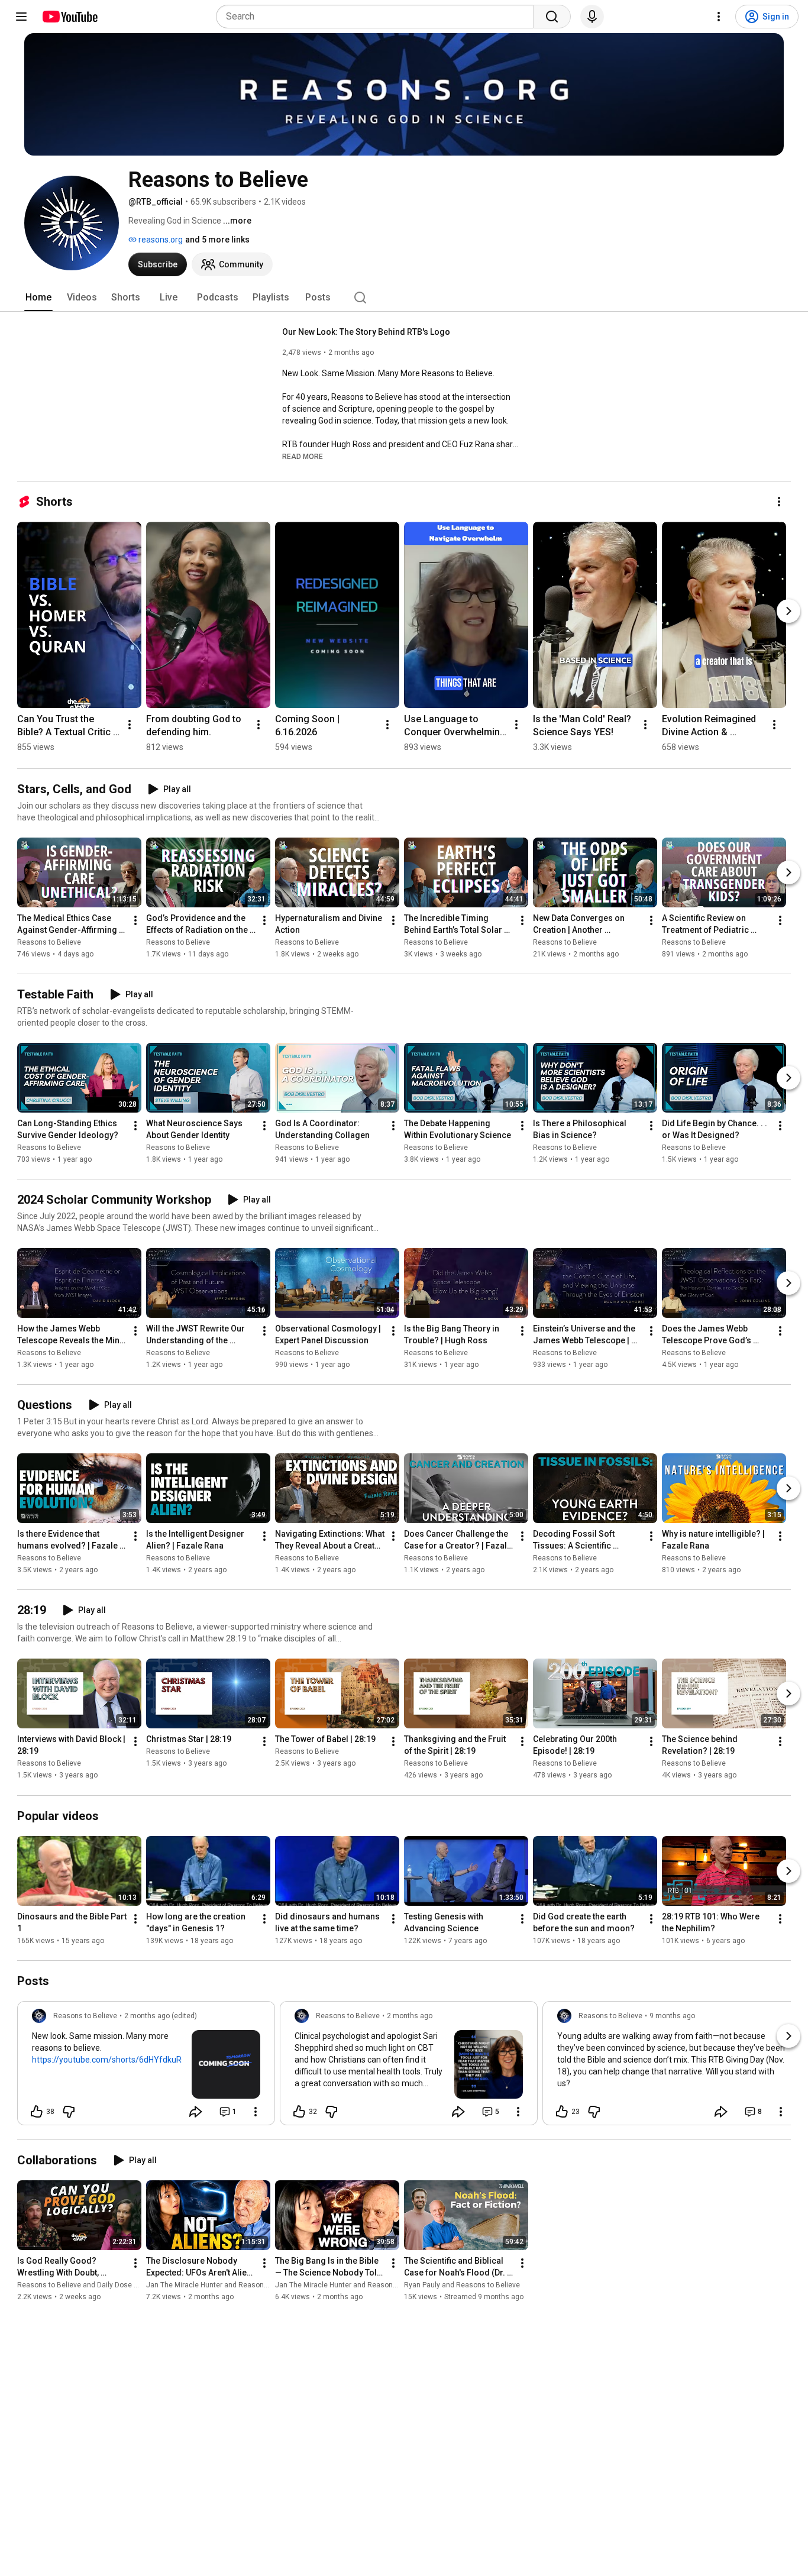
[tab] (38, 298)
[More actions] (779, 502)
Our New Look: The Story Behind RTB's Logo (366, 332)
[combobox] (378, 17)
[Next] (788, 611)
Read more (303, 457)
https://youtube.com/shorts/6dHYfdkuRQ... (112, 2060)
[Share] (196, 2112)
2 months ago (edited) (161, 2016)
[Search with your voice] (592, 17)
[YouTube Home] (70, 17)
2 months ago (410, 2016)
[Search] (552, 17)
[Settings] (719, 17)
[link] (146, 2067)
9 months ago (672, 2016)
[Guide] (21, 17)
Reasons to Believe (49, 942)
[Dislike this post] (69, 2112)
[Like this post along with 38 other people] (37, 2112)
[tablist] (404, 298)
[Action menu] (256, 2112)
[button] (303, 456)
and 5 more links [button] (217, 240)
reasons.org (160, 240)
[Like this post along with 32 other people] (299, 2112)
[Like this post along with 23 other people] (562, 2112)
